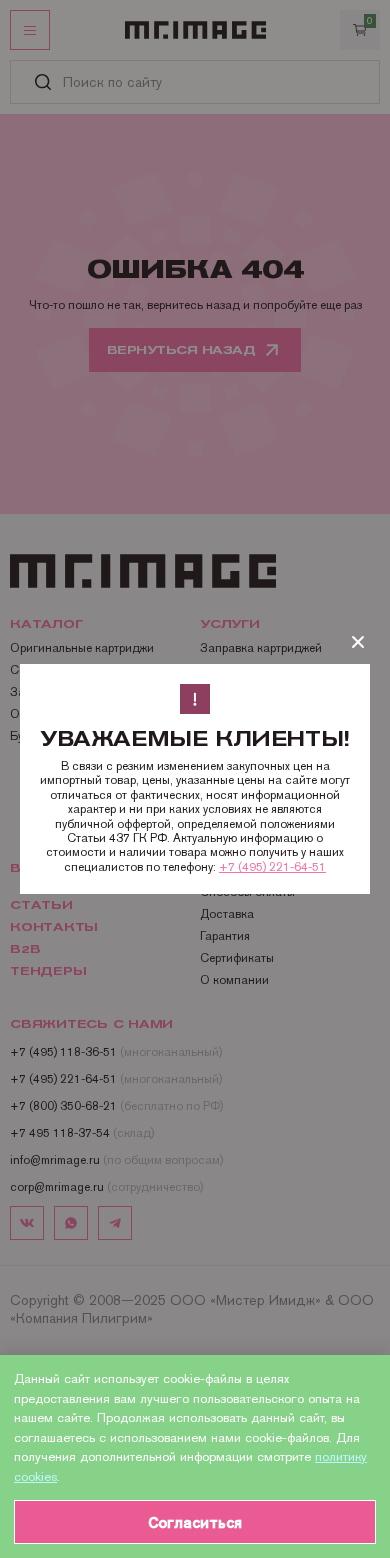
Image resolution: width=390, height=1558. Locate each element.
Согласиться (195, 1522)
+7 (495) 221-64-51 (272, 867)
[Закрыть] (358, 642)
